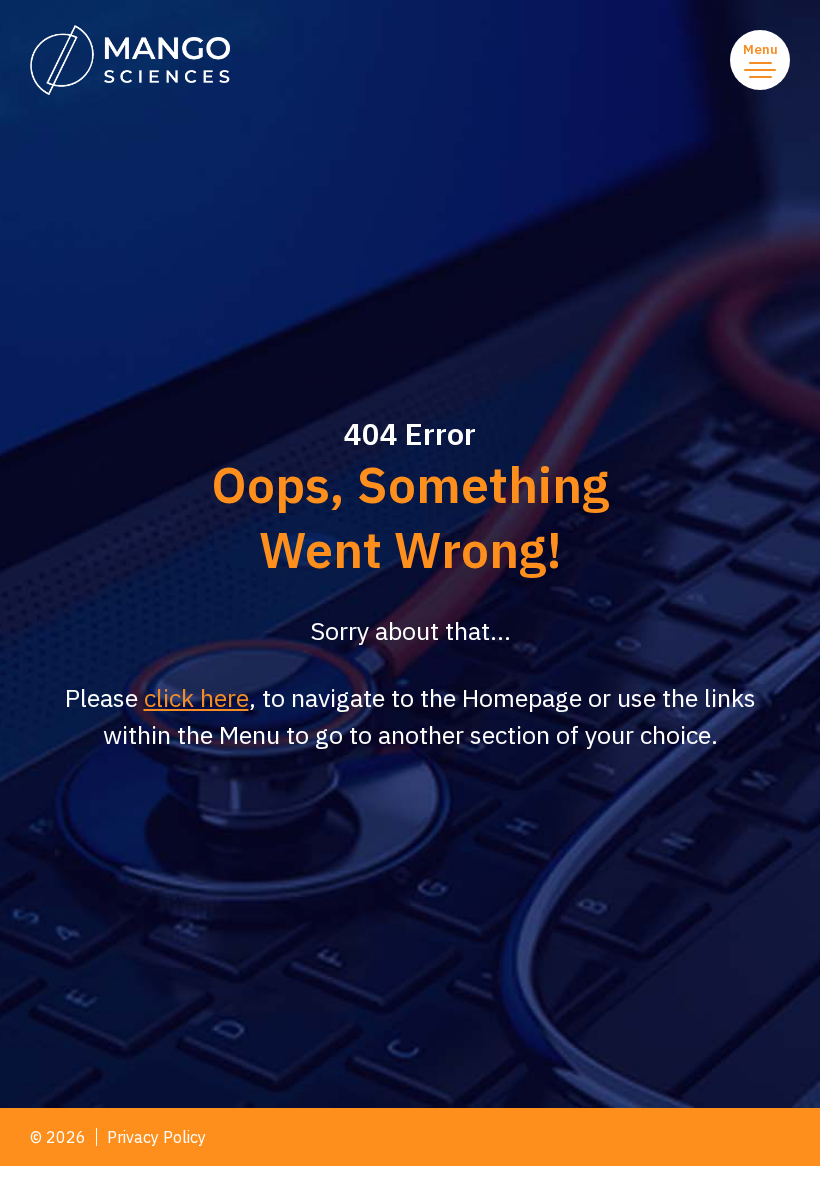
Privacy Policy (156, 1137)
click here (196, 697)
